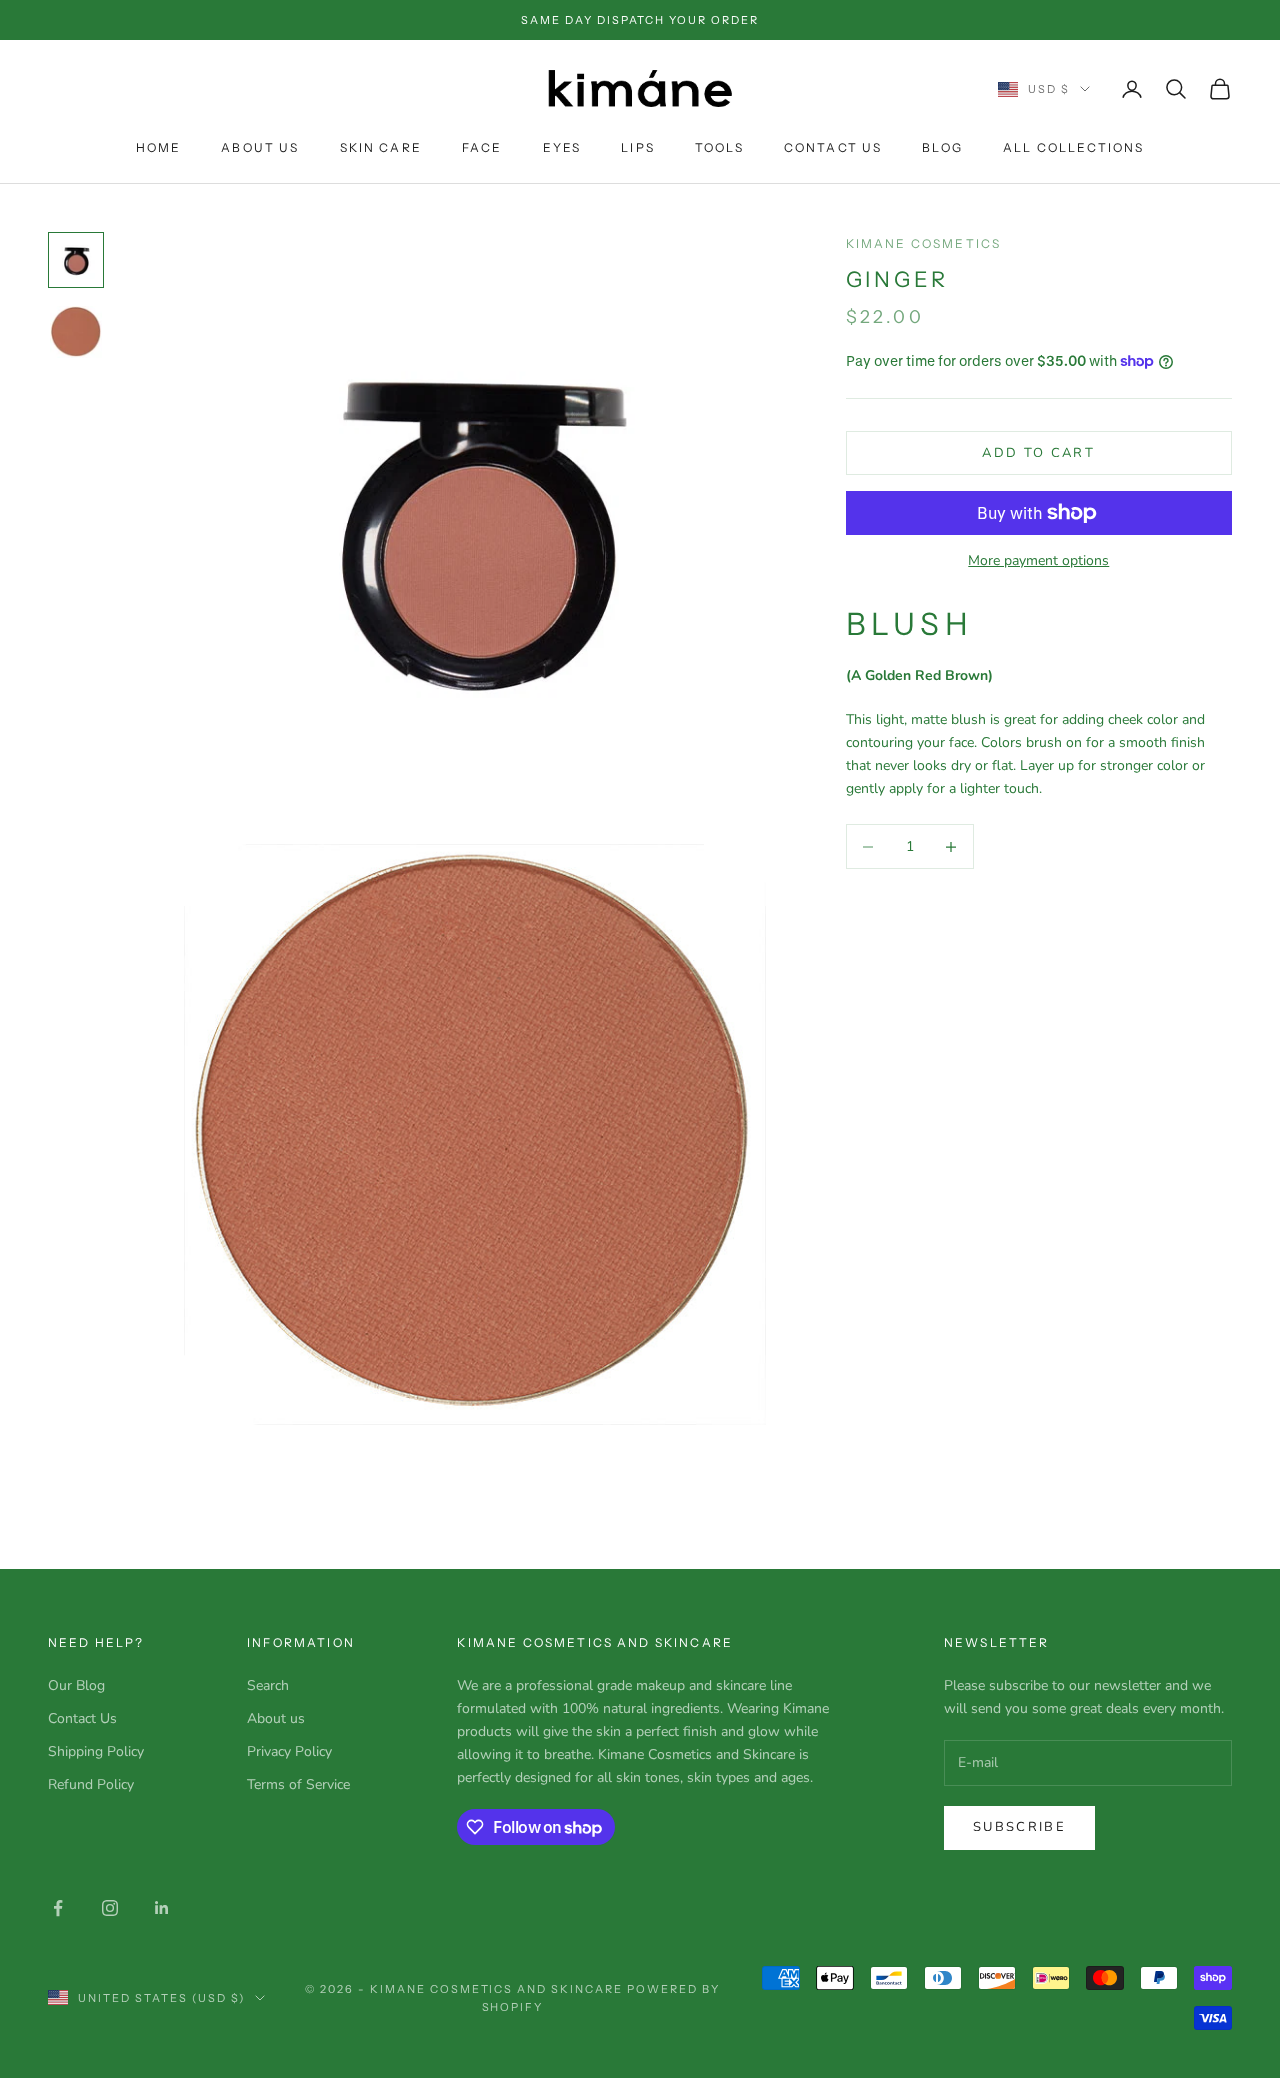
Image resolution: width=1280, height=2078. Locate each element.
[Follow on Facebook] (58, 1908)
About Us (260, 147)
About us (276, 1718)
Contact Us (833, 147)
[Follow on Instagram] (110, 1908)
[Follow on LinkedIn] (162, 1908)
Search (268, 1685)
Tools (719, 147)
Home (159, 147)
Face (482, 147)
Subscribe (1019, 1827)
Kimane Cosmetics (924, 243)
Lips (638, 147)
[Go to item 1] (76, 260)
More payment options (1038, 560)
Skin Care (381, 147)
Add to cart (1038, 453)
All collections (1073, 147)
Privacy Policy (289, 1751)
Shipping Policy (96, 1751)
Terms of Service (298, 1784)
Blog (942, 147)
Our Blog (76, 1685)
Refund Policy (91, 1784)
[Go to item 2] (76, 332)
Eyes (562, 147)
